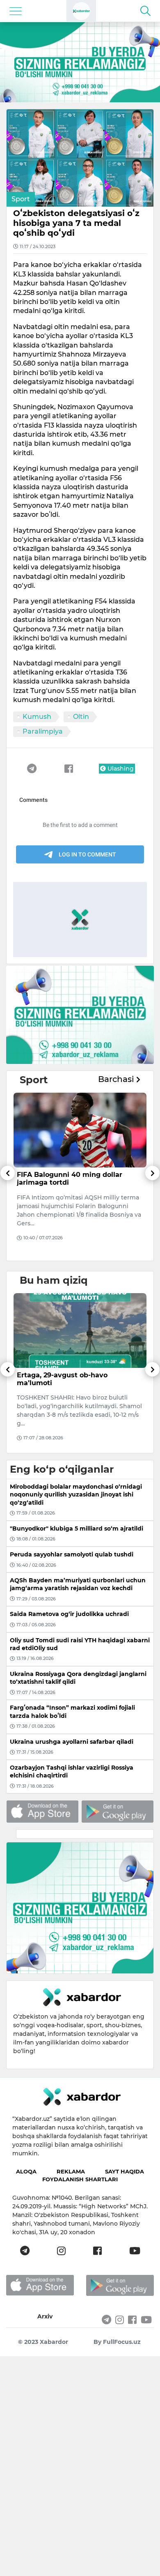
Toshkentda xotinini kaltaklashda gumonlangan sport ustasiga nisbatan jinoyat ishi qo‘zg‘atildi (75, 1383)
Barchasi (117, 1079)
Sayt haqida (125, 2171)
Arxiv (45, 2316)
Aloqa (26, 2171)
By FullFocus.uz (117, 2342)
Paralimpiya (43, 731)
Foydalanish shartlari (80, 2179)
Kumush (37, 717)
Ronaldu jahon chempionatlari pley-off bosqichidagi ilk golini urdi (79, 1179)
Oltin (81, 717)
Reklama (71, 2171)
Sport (21, 199)
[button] (8, 1213)
